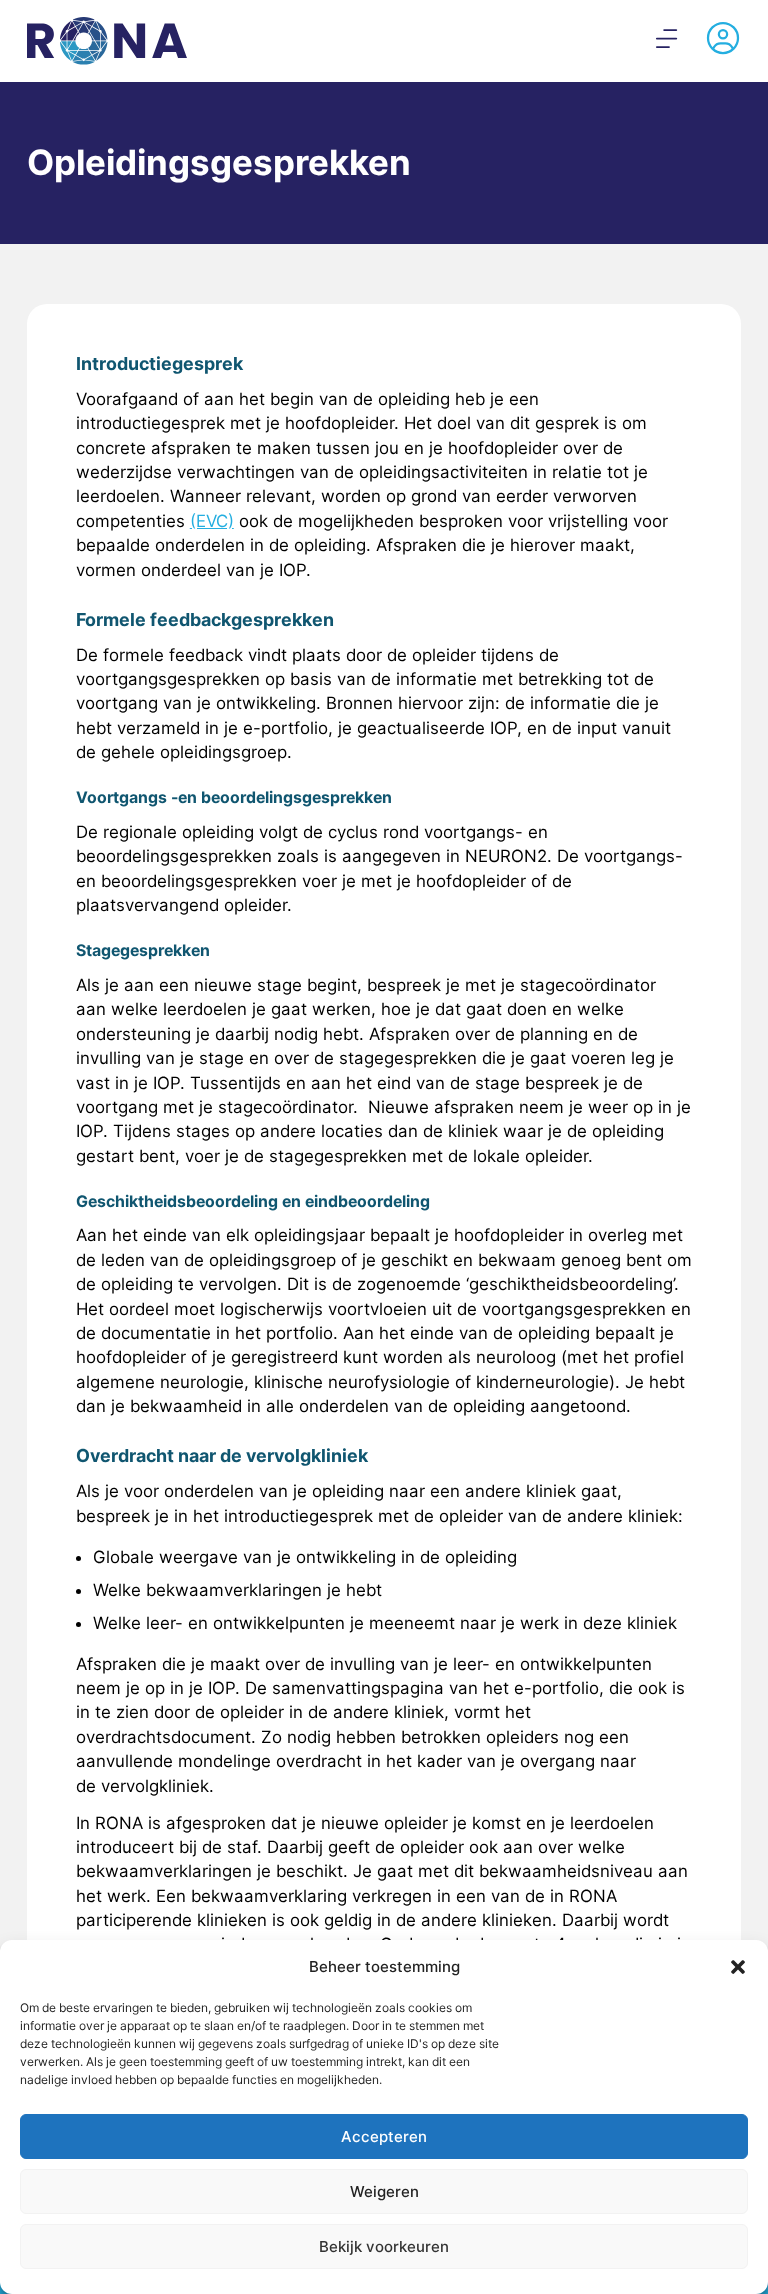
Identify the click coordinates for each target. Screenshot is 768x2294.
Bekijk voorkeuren (384, 2246)
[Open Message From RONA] (723, 41)
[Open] (666, 38)
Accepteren (384, 2136)
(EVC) (212, 521)
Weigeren (384, 2191)
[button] (738, 1967)
